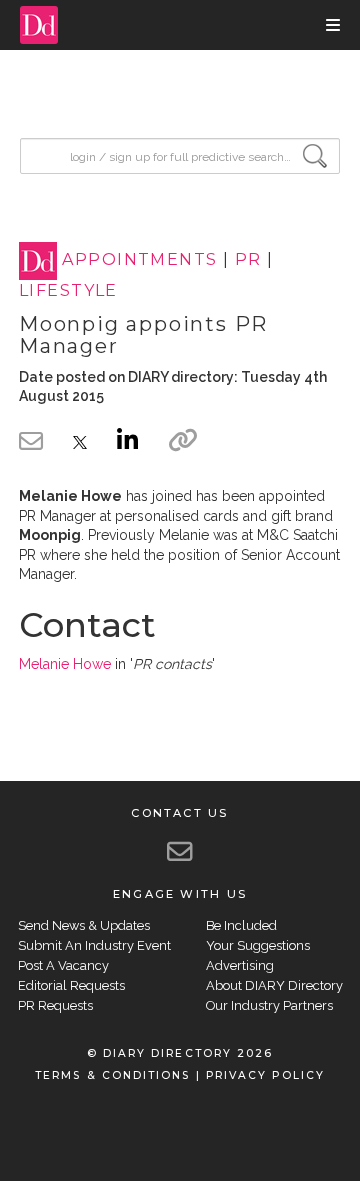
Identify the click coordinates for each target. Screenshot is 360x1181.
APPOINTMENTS (139, 260)
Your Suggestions (258, 945)
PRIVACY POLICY (265, 1075)
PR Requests (55, 1005)
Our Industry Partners (269, 1005)
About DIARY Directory (274, 985)
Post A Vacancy (63, 965)
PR (248, 260)
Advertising (240, 965)
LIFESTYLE (68, 290)
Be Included (241, 925)
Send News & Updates (84, 925)
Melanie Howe (65, 664)
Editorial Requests (71, 985)
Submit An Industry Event (94, 945)
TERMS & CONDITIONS (112, 1075)
